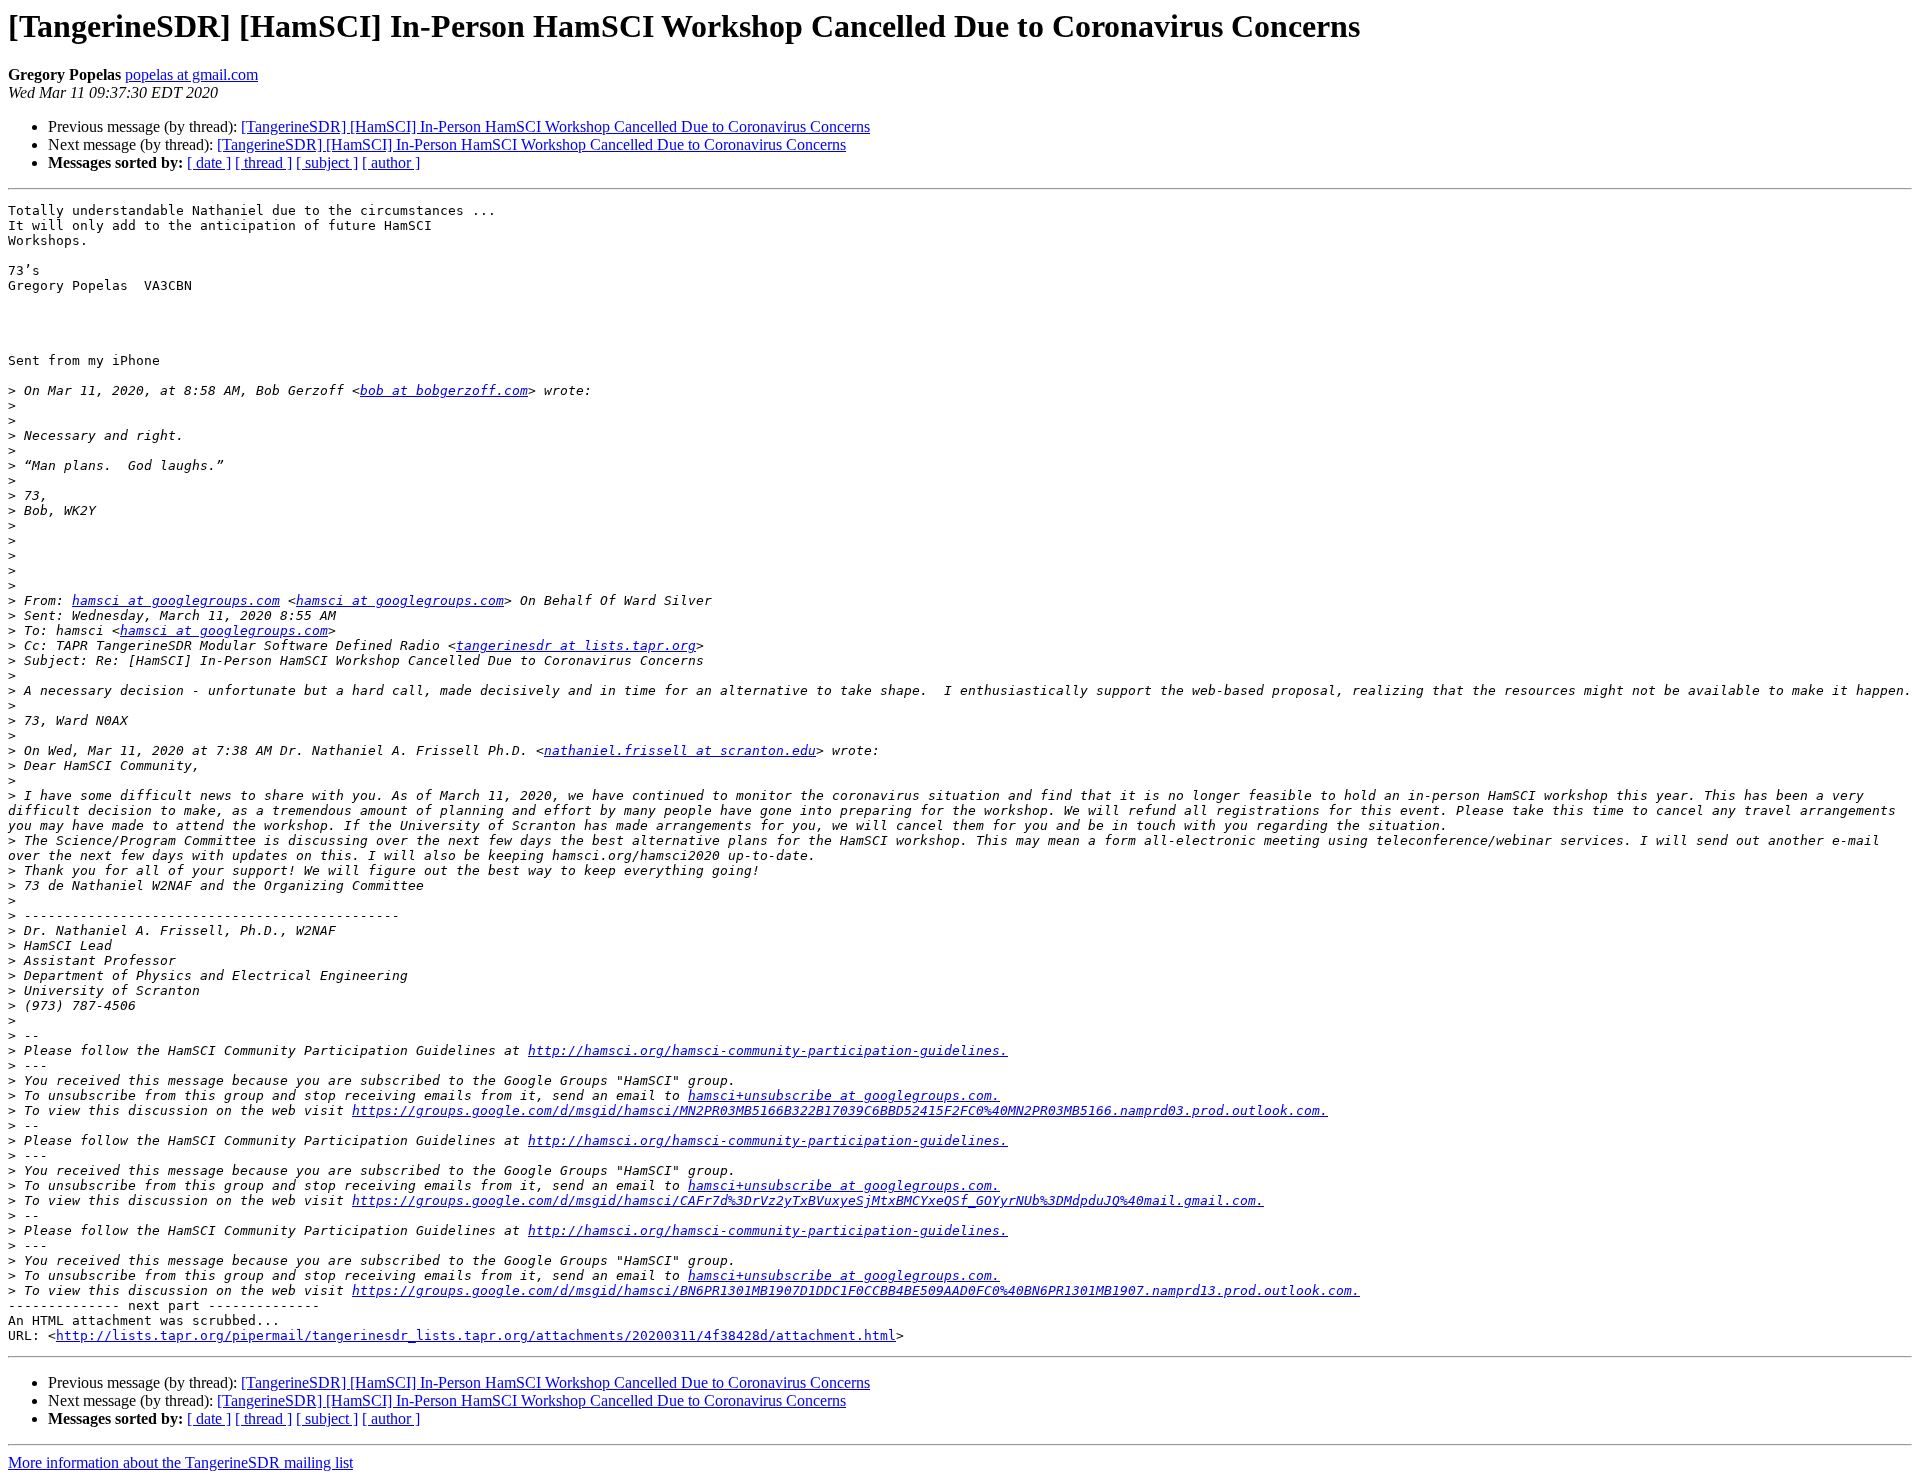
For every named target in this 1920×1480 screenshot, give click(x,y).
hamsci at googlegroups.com (176, 600)
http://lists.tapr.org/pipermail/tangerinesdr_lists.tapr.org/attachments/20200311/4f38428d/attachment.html (476, 1335)
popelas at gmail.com (191, 74)
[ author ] (391, 162)
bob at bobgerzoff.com (444, 390)
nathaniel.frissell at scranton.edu (680, 750)
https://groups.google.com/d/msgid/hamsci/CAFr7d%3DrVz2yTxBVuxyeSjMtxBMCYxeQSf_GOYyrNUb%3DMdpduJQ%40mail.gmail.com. (808, 1200)
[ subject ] (327, 162)
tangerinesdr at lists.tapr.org (576, 645)
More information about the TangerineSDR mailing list (180, 1462)
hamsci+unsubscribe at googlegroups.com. (844, 1095)
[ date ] (209, 162)
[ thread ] (263, 162)
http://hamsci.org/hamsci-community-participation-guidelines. (768, 1050)
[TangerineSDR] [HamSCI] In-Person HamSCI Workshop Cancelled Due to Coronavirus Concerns (555, 126)
